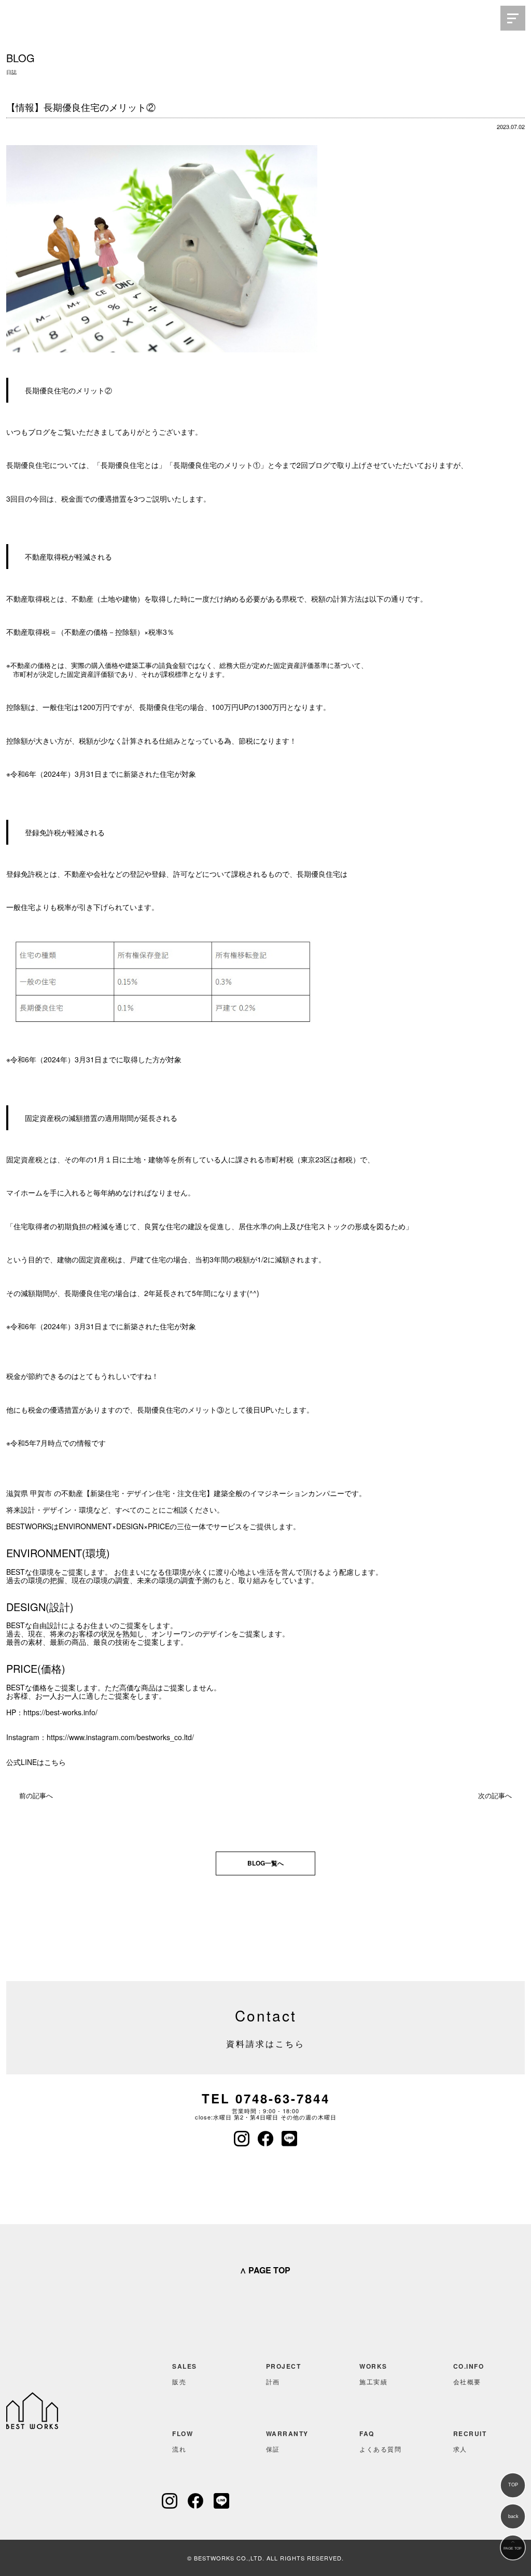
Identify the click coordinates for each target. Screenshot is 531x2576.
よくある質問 (380, 2441)
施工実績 (373, 2374)
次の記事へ (495, 1795)
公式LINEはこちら (36, 1762)
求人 (470, 2441)
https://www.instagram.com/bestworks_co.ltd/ (120, 1737)
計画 (284, 2374)
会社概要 (469, 2374)
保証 (287, 2441)
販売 (185, 2374)
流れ (183, 2441)
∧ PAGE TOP (265, 2270)
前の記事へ (36, 1795)
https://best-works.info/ (60, 1712)
